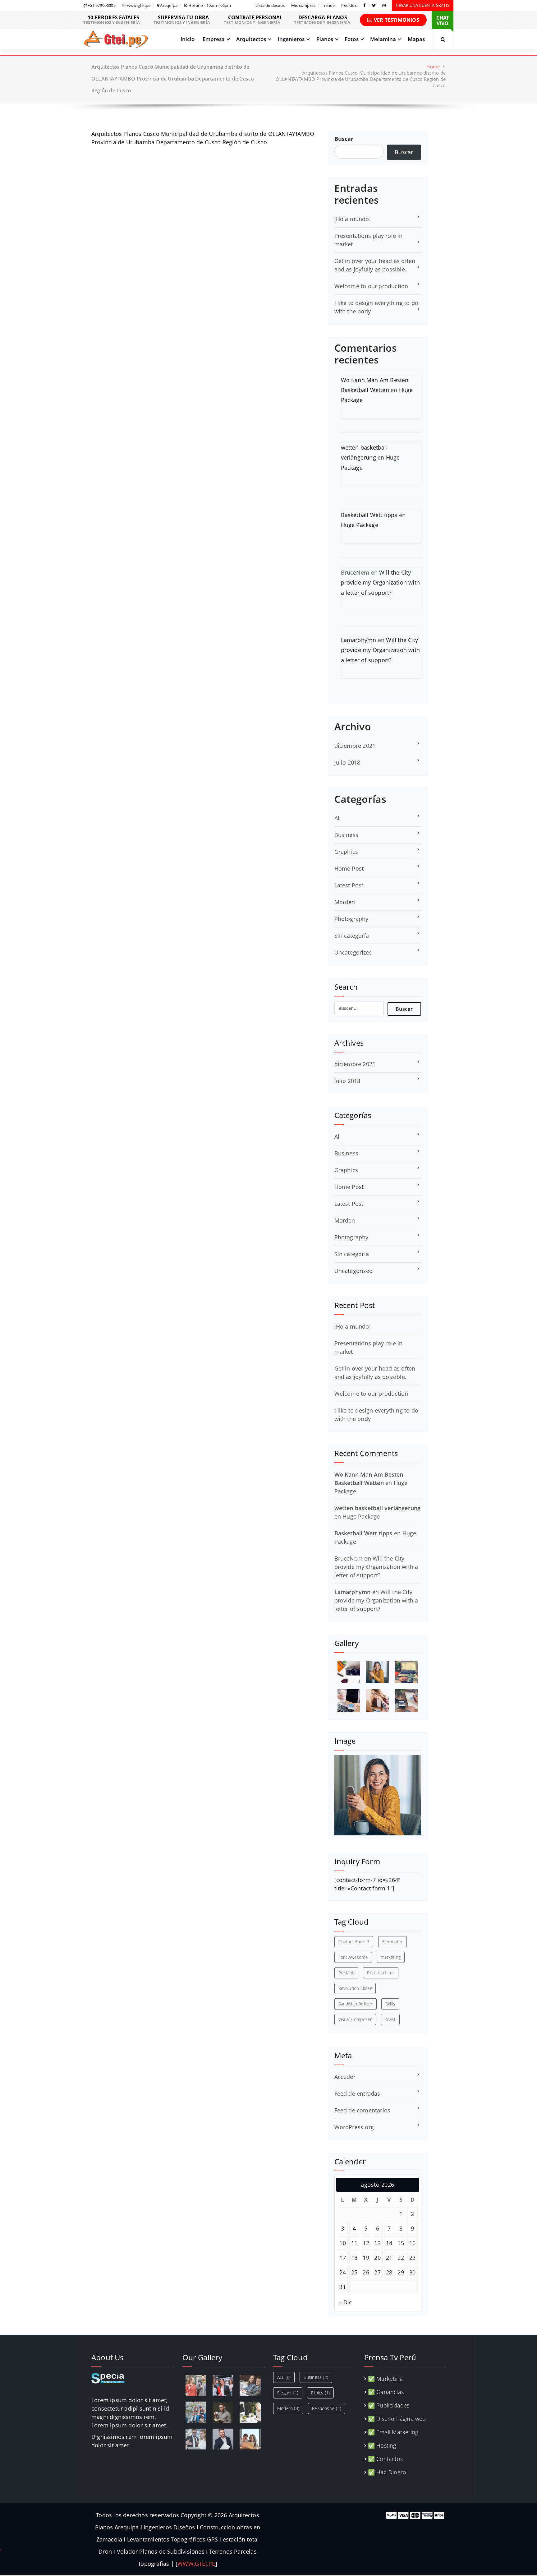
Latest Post (349, 885)
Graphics (346, 852)
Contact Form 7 (354, 1942)
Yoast (390, 2019)
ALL (284, 2377)
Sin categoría (352, 936)
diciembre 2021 (355, 746)
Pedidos (349, 5)
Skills (390, 2004)
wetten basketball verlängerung (378, 1508)
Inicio (188, 39)
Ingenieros (291, 39)
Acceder (345, 2077)
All (338, 818)
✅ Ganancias (386, 2392)
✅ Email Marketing (393, 2432)
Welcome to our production (371, 286)
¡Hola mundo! (353, 219)
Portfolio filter (381, 1973)
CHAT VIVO (443, 21)
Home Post (349, 868)
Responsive (327, 2408)
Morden (345, 902)
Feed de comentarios (363, 2110)
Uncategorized (354, 952)
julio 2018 (347, 762)
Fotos (352, 39)
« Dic (346, 2302)
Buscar (344, 139)
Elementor (393, 1942)
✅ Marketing (385, 2379)
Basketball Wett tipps (369, 515)
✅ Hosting (382, 2445)
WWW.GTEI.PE (196, 2564)
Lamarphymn (359, 640)
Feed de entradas (357, 2093)
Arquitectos (251, 39)
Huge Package (360, 525)
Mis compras (303, 5)
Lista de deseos (270, 5)
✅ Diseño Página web (397, 2419)
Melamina (383, 39)
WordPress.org (354, 2127)
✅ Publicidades (389, 2405)
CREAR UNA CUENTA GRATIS (423, 5)
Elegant (288, 2393)
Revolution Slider (355, 1988)
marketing (391, 1957)
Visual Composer (355, 2019)
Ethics (320, 2393)
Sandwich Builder (356, 2004)
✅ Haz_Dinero (387, 2472)
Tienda (328, 5)
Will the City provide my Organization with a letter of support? (381, 583)
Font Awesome (353, 1957)
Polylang (347, 1973)
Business (347, 835)
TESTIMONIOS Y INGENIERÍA (112, 20)
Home (433, 67)
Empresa (214, 39)
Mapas (416, 39)
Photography (351, 919)
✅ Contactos (385, 2459)
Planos (325, 39)
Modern (288, 2408)
